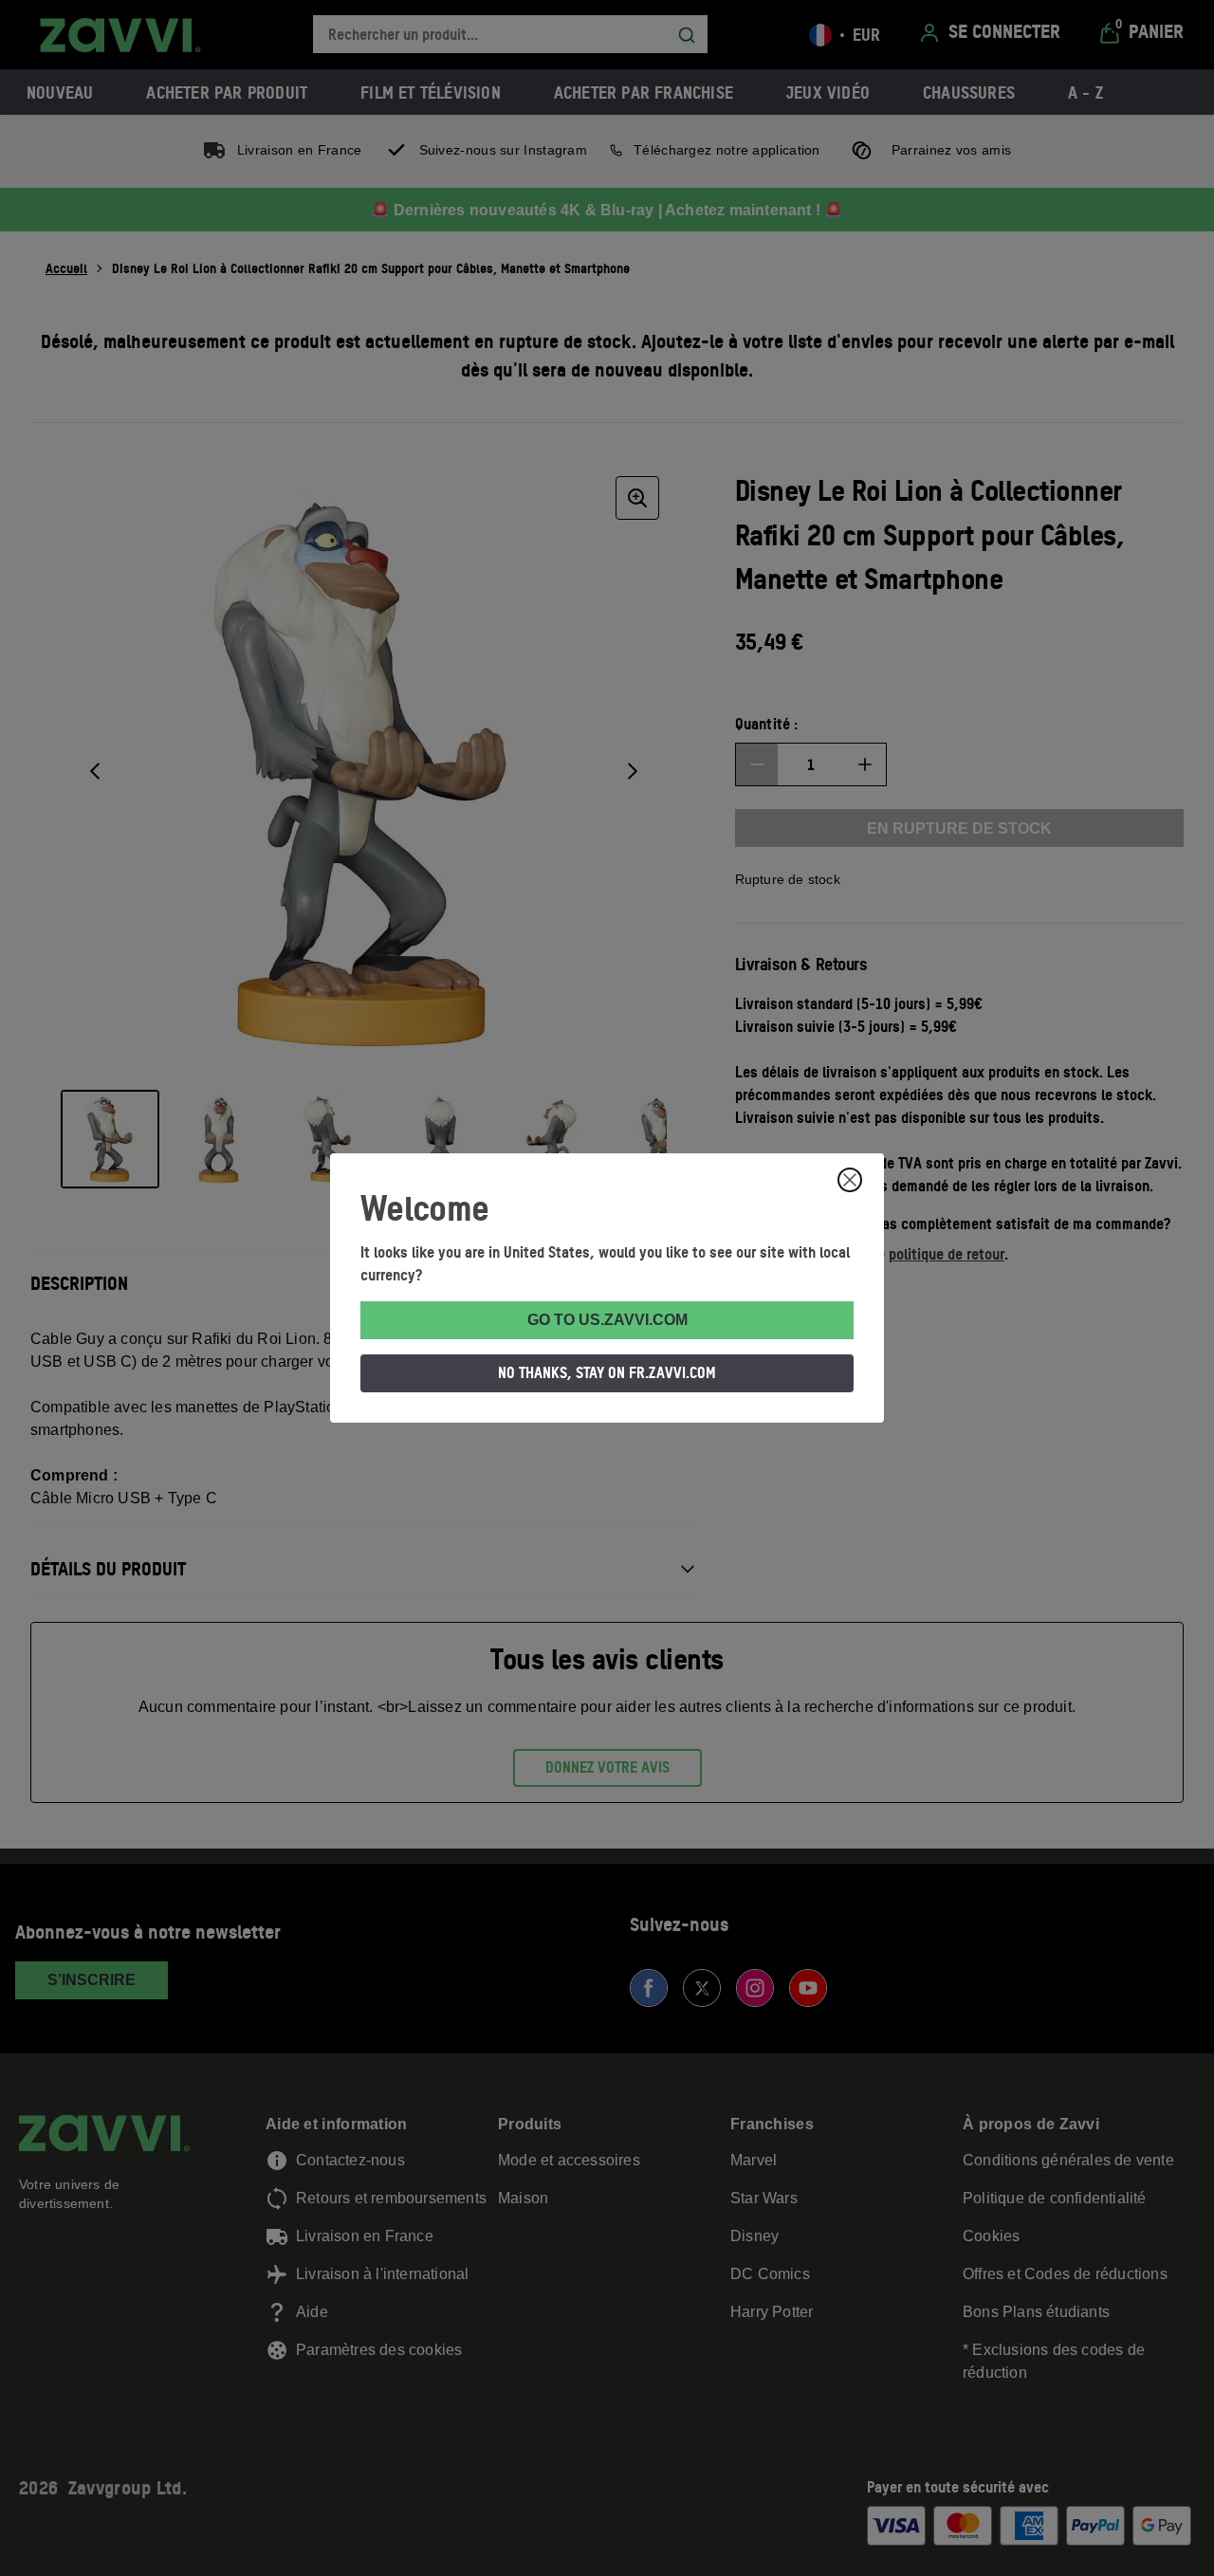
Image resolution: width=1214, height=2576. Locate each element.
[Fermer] (850, 1180)
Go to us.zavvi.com (607, 1320)
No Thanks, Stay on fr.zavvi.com (607, 1372)
